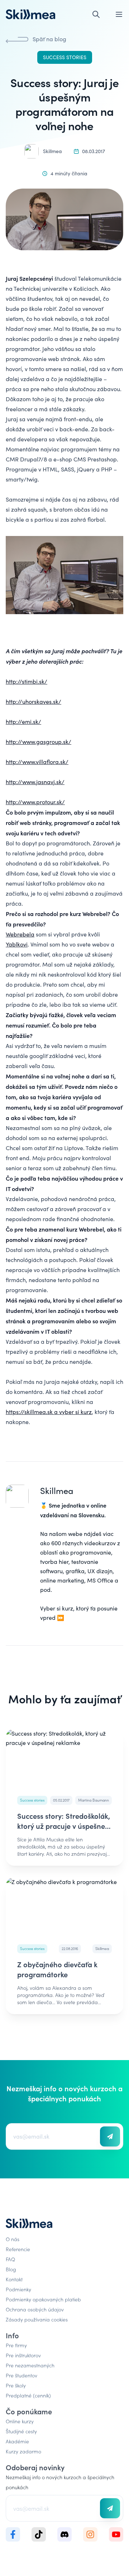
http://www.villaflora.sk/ (37, 762)
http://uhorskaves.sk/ (34, 701)
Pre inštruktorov (23, 2355)
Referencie (18, 2249)
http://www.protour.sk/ (35, 802)
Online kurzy (20, 2421)
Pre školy (16, 2385)
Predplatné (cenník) (28, 2395)
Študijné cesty (21, 2431)
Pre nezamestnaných (30, 2365)
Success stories (65, 57)
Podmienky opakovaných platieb (43, 2299)
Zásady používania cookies (37, 2319)
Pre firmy (16, 2345)
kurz (68, 1608)
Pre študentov (21, 2375)
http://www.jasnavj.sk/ (35, 782)
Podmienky (18, 2289)
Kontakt (14, 2279)
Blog (11, 2269)
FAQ (10, 2259)
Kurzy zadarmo (23, 2451)
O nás (13, 2239)
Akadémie (17, 2441)
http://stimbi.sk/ (27, 681)
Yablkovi (17, 944)
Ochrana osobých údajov (35, 2309)
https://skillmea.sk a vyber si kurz (49, 1412)
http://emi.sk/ (23, 722)
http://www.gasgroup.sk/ (39, 742)
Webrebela (20, 934)
